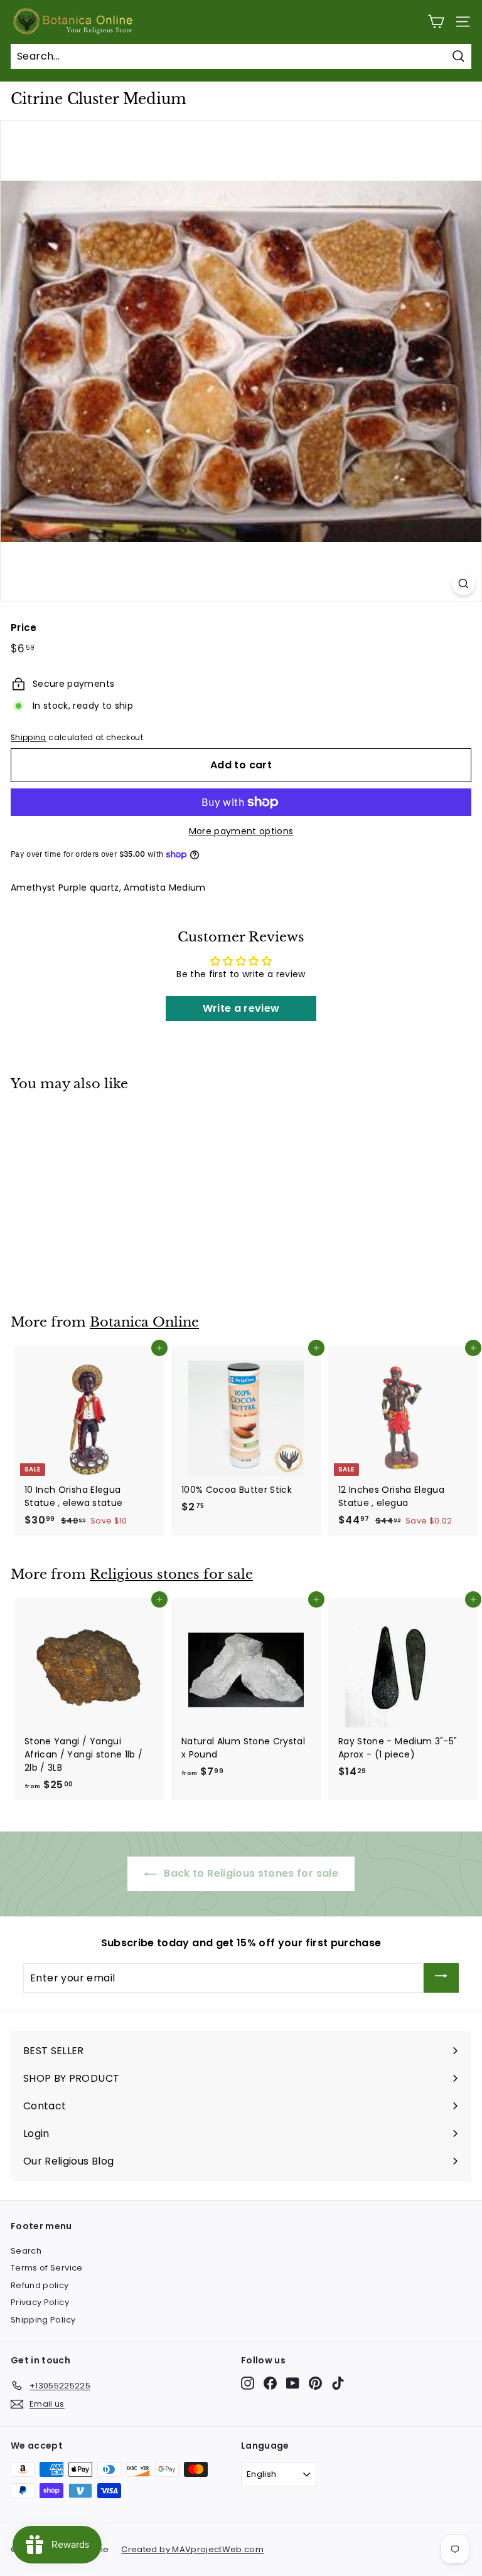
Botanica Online (144, 1322)
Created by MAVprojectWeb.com (192, 2549)
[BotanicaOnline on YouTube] (293, 2383)
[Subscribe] (441, 1978)
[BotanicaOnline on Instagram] (248, 2383)
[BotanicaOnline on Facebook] (270, 2383)
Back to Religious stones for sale (250, 1873)
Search (26, 2251)
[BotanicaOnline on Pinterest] (315, 2383)
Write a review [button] (241, 1008)
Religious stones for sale (171, 1574)
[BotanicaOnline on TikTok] (338, 2383)
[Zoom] (463, 584)
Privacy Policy (40, 2302)
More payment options (241, 831)
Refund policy (40, 2285)
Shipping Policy (43, 2320)
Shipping (29, 738)
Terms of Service (47, 2268)
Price (24, 628)
